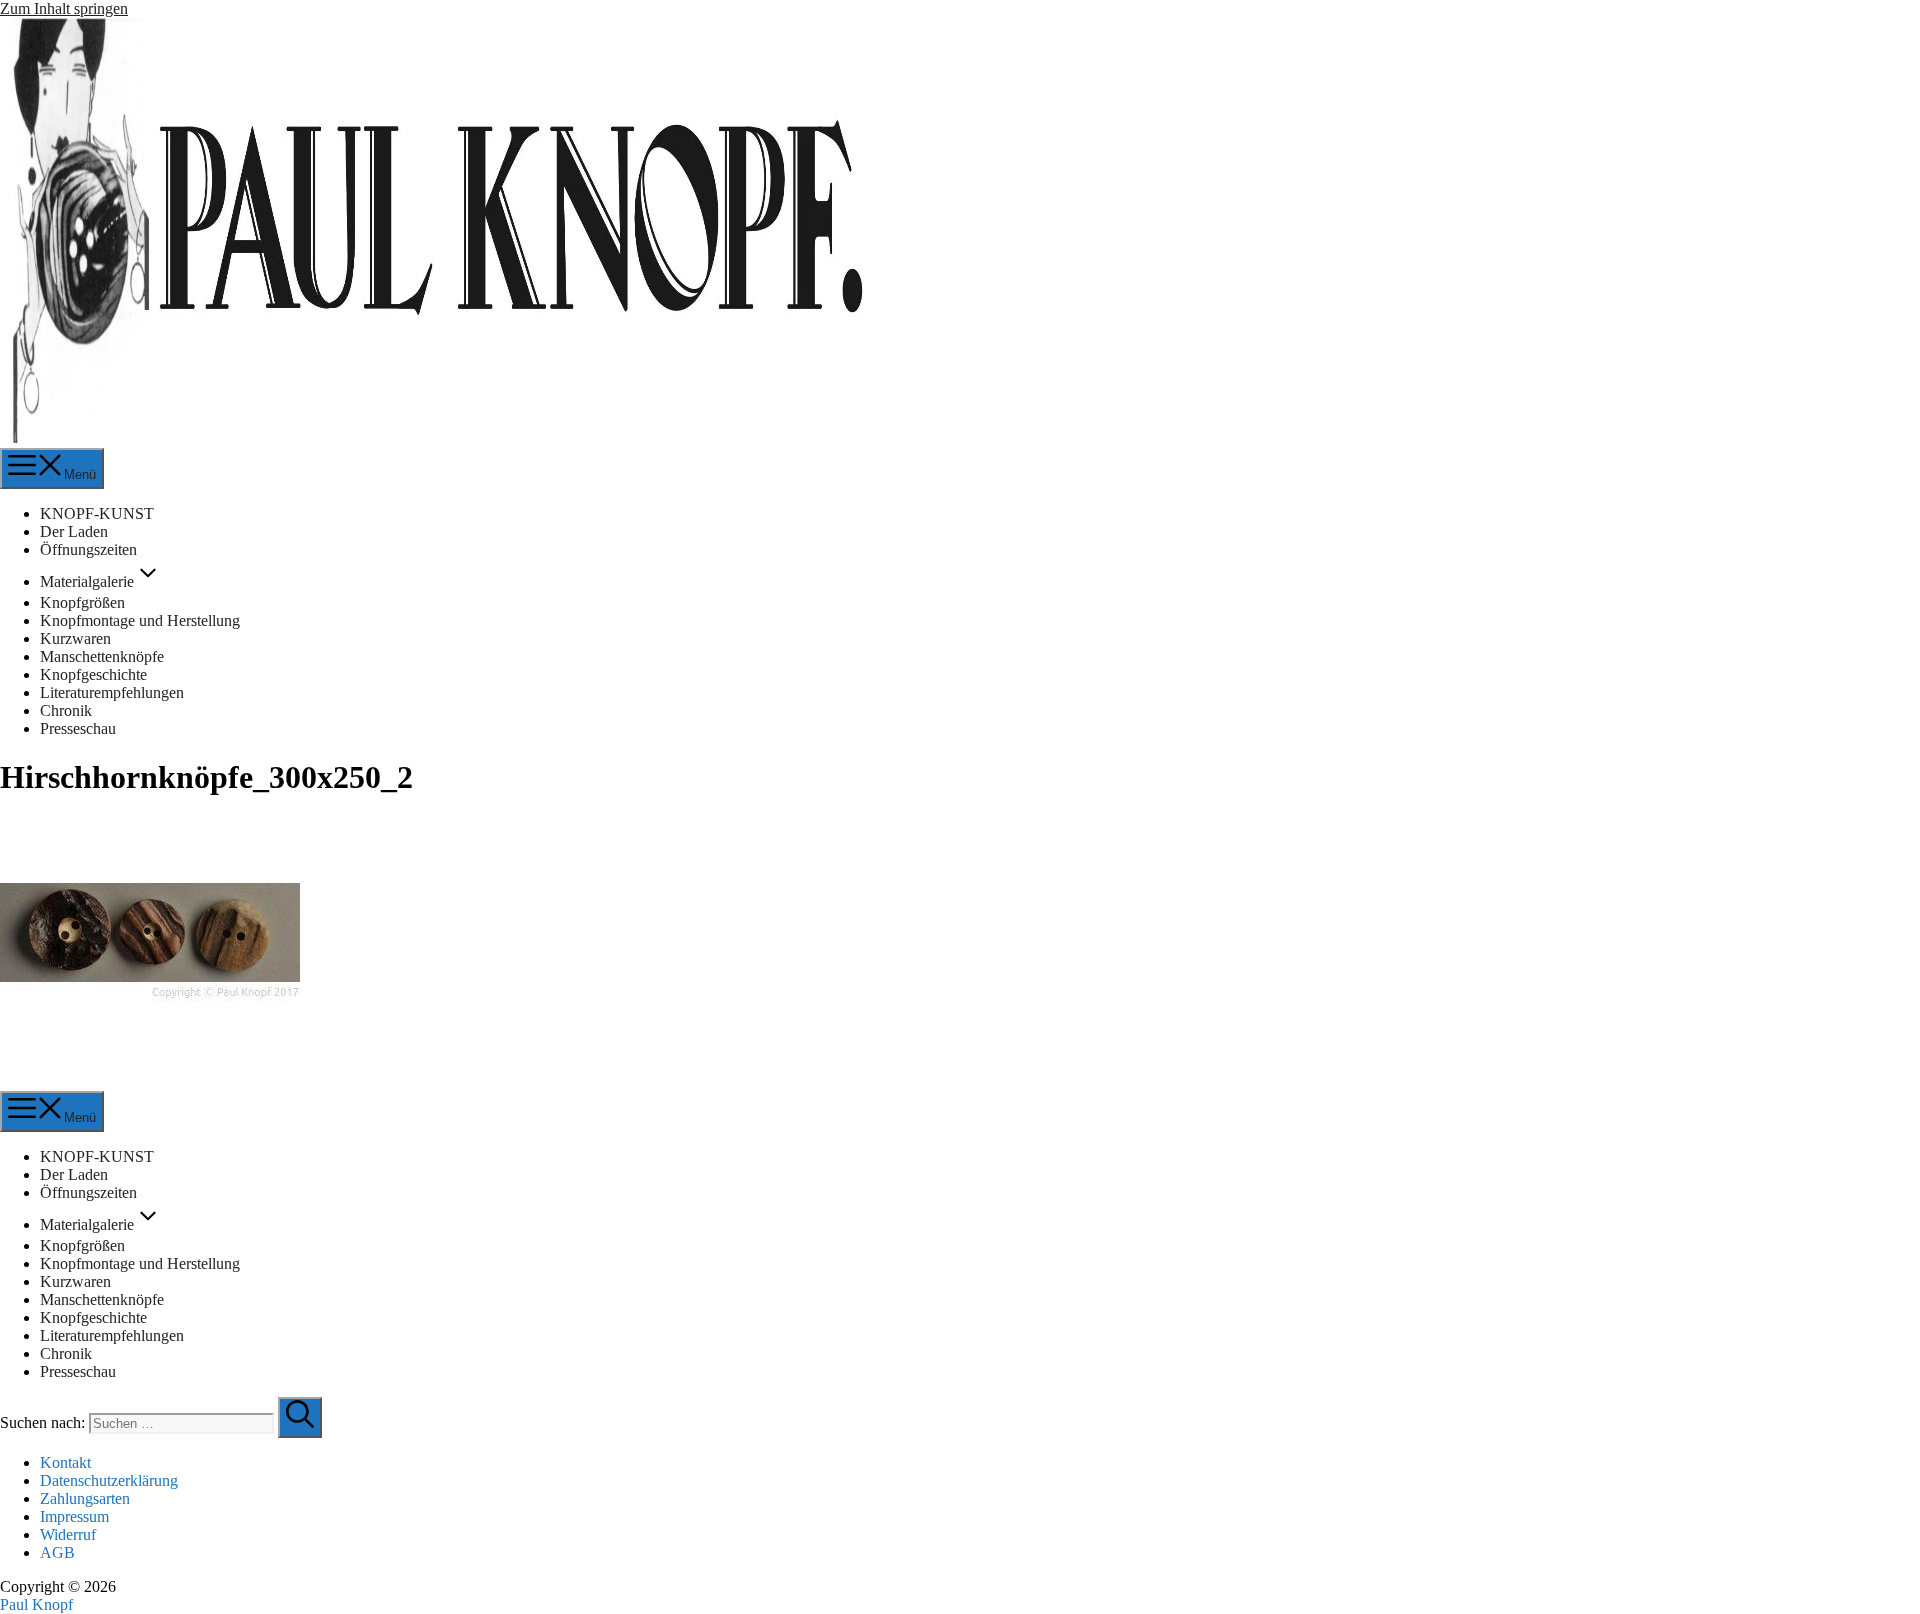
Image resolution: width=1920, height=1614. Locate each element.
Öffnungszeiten (88, 549)
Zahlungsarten (85, 1498)
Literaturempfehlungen (112, 692)
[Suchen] (300, 1417)
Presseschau (78, 728)
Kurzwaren (75, 638)
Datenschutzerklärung (109, 1480)
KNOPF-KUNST (97, 513)
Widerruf (68, 1534)
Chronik (66, 710)
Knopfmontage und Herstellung (140, 620)
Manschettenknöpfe (102, 656)
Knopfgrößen (82, 602)
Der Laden (74, 531)
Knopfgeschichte (93, 674)
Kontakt (65, 1462)
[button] (148, 581)
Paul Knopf (36, 1604)
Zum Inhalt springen (64, 8)
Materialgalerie (87, 581)
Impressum (74, 1516)
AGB (57, 1552)
